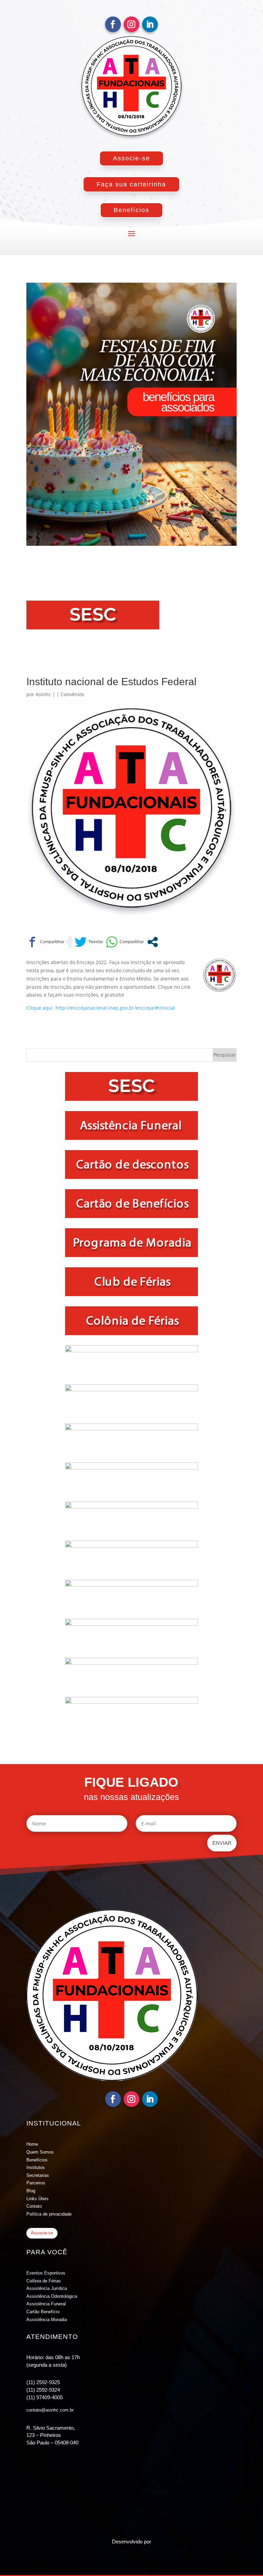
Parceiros (36, 2183)
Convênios (72, 694)
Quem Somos (40, 2152)
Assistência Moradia (47, 2320)
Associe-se (131, 158)
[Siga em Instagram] (131, 24)
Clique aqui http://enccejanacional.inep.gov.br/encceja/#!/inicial (101, 1008)
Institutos (36, 2167)
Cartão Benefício (43, 2312)
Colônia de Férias (44, 2281)
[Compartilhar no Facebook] (45, 942)
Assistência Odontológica (52, 2296)
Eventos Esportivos (46, 2273)
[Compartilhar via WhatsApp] (125, 942)
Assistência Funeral (46, 2304)
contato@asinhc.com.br (50, 2410)
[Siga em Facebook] (113, 24)
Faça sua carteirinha (131, 184)
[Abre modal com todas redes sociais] (153, 942)
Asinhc (43, 694)
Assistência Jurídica (47, 2288)
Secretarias (38, 2175)
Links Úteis (37, 2199)
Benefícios (131, 210)
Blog (31, 2191)
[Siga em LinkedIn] (150, 24)
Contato (34, 2206)
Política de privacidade (49, 2214)
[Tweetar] (89, 942)
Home (32, 2144)
